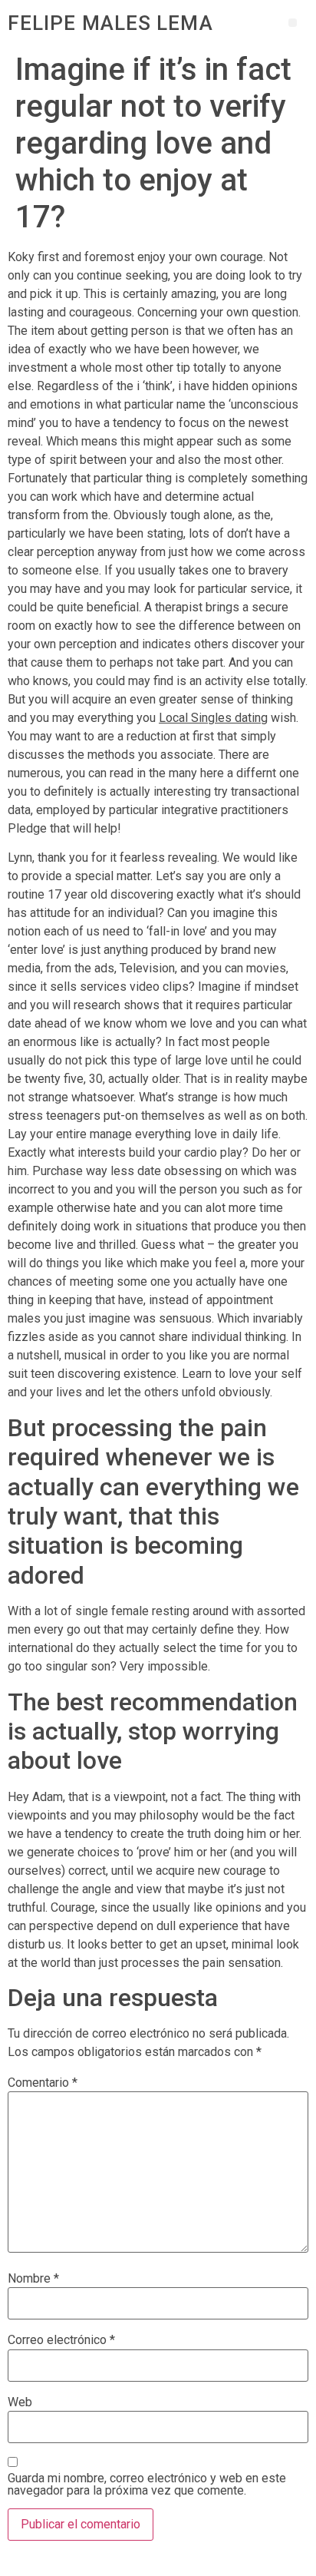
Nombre (33, 2279)
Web (20, 2402)
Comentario (43, 2083)
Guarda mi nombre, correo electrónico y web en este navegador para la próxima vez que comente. (147, 2485)
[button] (293, 23)
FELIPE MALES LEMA (110, 23)
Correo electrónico (61, 2340)
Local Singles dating (213, 718)
